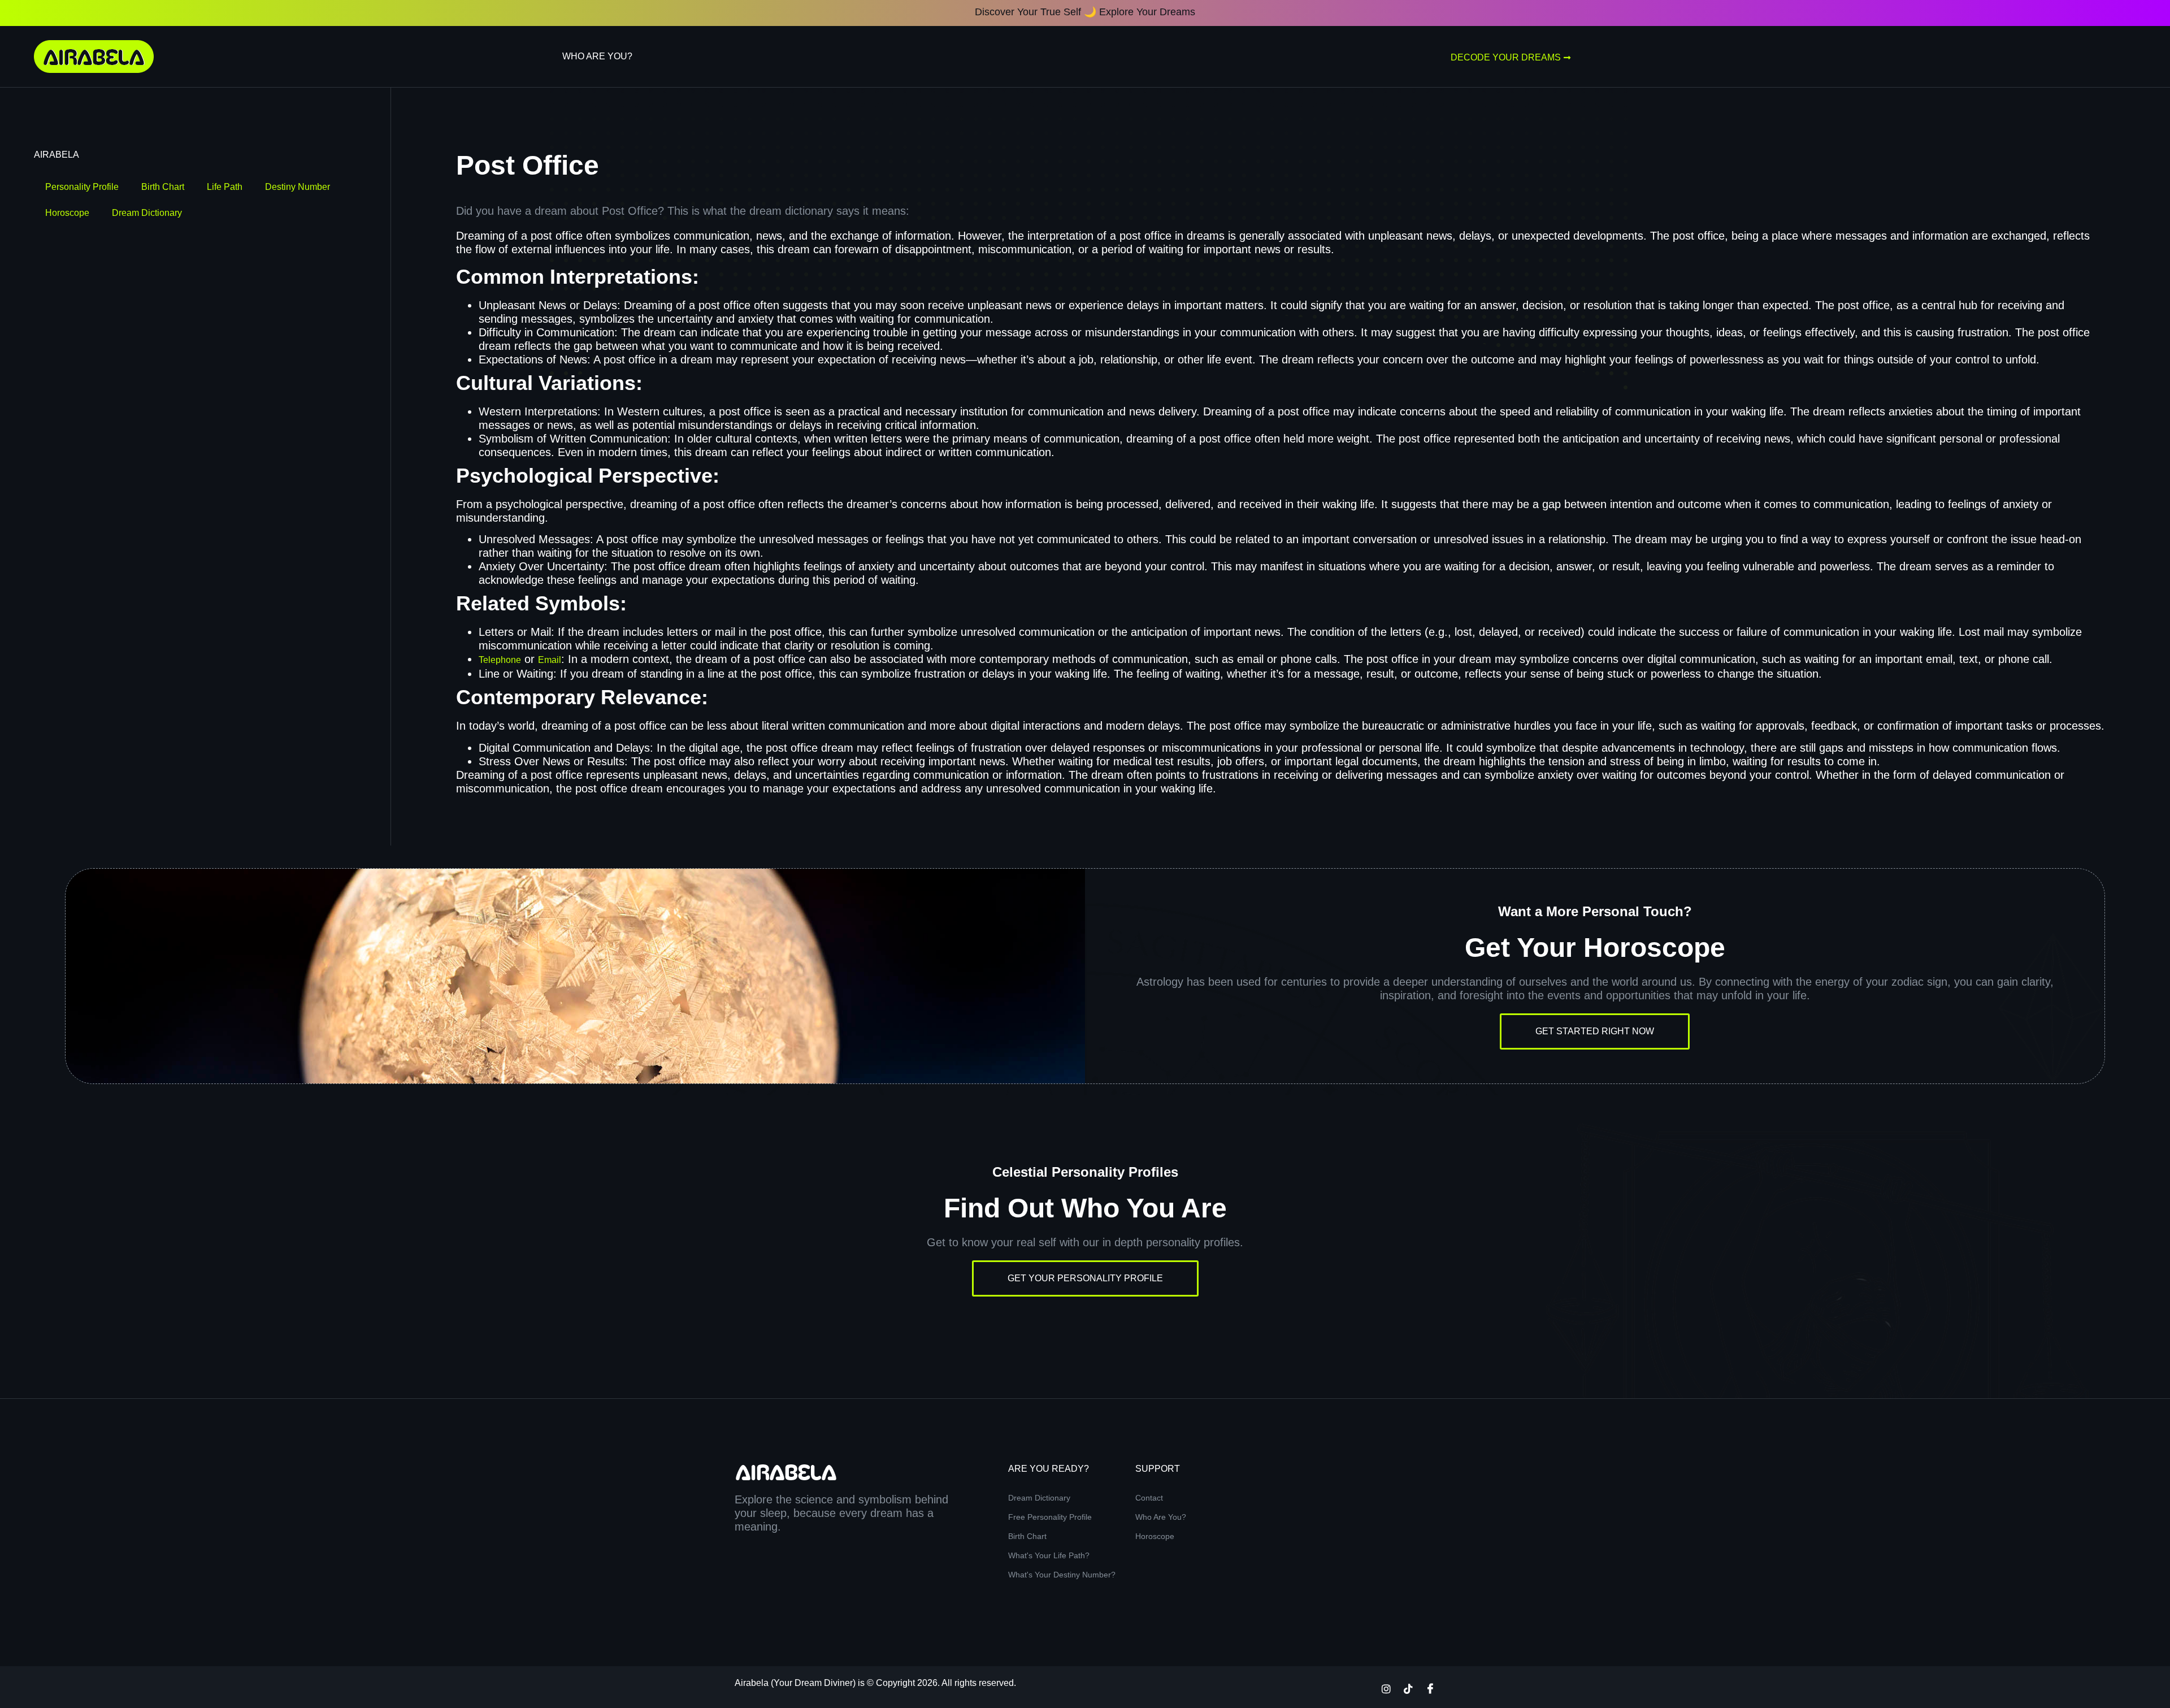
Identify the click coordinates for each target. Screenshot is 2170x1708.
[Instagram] (1386, 1688)
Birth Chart (163, 187)
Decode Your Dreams (1506, 57)
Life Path (225, 187)
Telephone (500, 660)
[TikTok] (1408, 1688)
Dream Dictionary (147, 213)
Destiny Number (298, 187)
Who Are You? (597, 56)
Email (550, 660)
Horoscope (67, 213)
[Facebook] (1430, 1688)
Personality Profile (82, 187)
